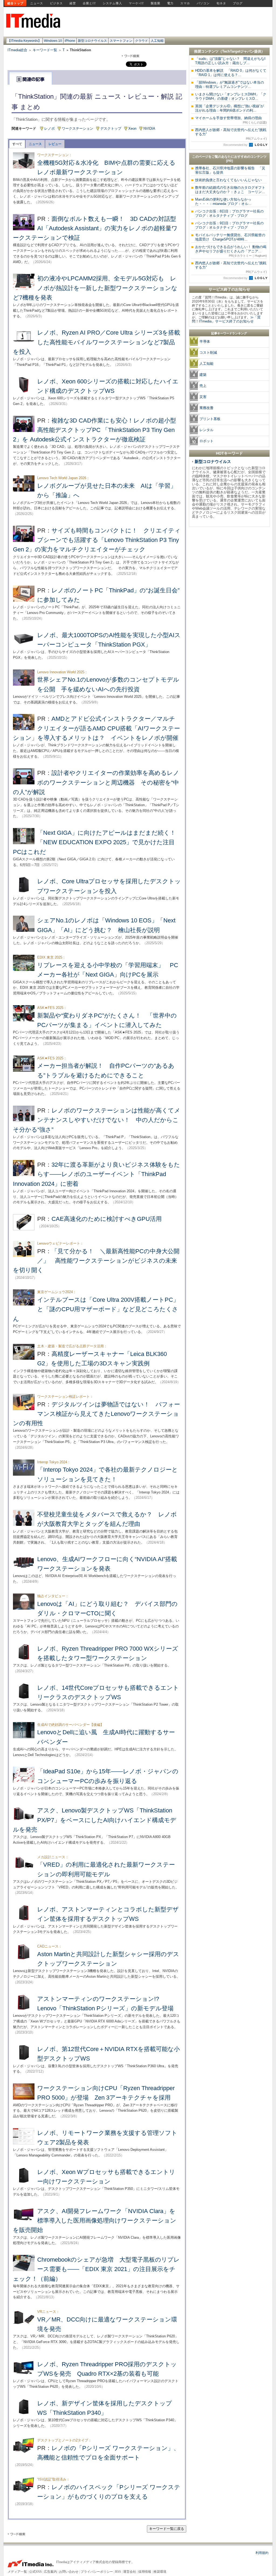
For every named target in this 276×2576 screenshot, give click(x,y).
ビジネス (56, 3)
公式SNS (35, 2572)
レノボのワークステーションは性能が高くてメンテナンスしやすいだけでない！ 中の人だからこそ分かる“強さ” (97, 1120)
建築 (203, 375)
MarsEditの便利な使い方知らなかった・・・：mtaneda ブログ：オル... (223, 202)
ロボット (206, 441)
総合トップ (15, 3)
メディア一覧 (17, 2572)
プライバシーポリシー (97, 2572)
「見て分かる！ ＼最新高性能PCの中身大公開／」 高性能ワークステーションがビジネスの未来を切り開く (96, 1261)
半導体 (205, 341)
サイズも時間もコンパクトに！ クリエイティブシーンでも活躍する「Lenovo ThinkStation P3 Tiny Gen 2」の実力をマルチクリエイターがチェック (97, 540)
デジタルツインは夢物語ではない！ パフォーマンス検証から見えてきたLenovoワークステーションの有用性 (96, 1414)
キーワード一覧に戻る (167, 2529)
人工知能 (157, 41)
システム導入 (112, 3)
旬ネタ (221, 3)
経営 (73, 3)
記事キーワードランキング (229, 333)
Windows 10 (53, 41)
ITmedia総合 (17, 50)
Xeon (132, 128)
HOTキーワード (229, 453)
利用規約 (262, 2553)
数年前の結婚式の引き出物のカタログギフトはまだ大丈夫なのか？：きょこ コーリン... (230, 190)
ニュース (37, 3)
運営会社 (130, 2572)
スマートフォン (121, 41)
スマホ (185, 3)
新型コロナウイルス (92, 41)
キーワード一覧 (45, 50)
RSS (118, 2572)
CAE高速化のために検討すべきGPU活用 (107, 1219)
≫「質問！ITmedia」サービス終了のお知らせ (226, 319)
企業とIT (89, 3)
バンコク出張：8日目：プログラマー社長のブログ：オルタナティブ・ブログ (229, 213)
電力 (170, 3)
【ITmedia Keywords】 (24, 41)
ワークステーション (77, 128)
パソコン (203, 3)
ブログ (238, 3)
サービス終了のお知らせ (229, 289)
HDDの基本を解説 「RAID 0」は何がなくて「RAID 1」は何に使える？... (231, 73)
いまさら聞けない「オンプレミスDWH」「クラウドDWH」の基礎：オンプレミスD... (231, 96)
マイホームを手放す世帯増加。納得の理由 (231, 120)
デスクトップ (111, 128)
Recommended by (236, 145)
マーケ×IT (136, 3)
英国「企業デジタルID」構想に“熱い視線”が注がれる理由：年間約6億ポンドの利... (230, 108)
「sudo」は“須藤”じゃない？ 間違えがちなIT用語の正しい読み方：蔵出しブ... (230, 61)
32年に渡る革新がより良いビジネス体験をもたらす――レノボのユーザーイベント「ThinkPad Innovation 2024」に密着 (96, 1174)
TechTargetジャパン (238, 51)
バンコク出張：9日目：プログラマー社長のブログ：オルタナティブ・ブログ (229, 225)
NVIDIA (149, 128)
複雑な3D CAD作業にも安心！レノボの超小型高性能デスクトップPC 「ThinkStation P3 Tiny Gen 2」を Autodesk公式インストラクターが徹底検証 (94, 430)
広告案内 (50, 2572)
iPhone (70, 41)
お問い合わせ (69, 2572)
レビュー (55, 144)
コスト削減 (208, 353)
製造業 (156, 3)
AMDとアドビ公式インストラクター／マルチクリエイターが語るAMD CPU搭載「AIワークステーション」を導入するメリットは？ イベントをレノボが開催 (96, 728)
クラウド (142, 41)
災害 (203, 397)
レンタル (206, 430)
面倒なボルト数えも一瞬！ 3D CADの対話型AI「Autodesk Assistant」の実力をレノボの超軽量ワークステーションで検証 (95, 228)
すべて (17, 144)
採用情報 (145, 2572)
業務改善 (206, 408)
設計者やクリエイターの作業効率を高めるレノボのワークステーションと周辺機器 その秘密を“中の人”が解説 (96, 782)
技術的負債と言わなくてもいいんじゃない (228, 180)
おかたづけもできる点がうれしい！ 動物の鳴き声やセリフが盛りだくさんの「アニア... (231, 251)
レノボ (49, 128)
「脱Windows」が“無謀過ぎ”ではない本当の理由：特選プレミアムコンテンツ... (230, 85)
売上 (203, 386)
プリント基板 (210, 419)
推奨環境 (160, 2572)
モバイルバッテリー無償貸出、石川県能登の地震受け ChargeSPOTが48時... (230, 237)
